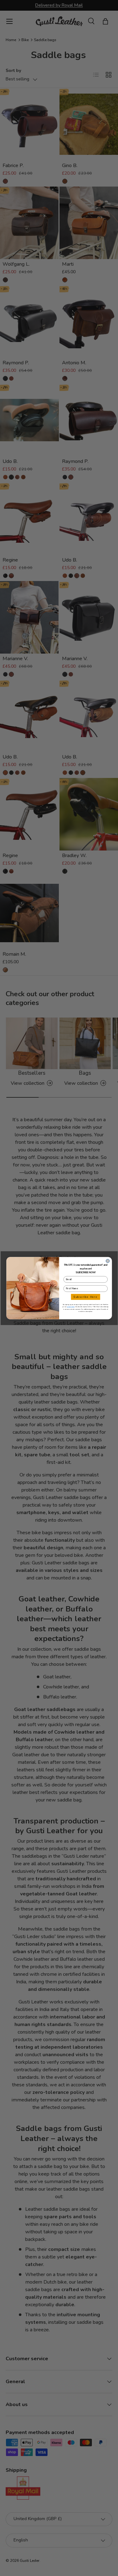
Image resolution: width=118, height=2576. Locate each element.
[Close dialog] (108, 1261)
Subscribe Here (85, 1297)
